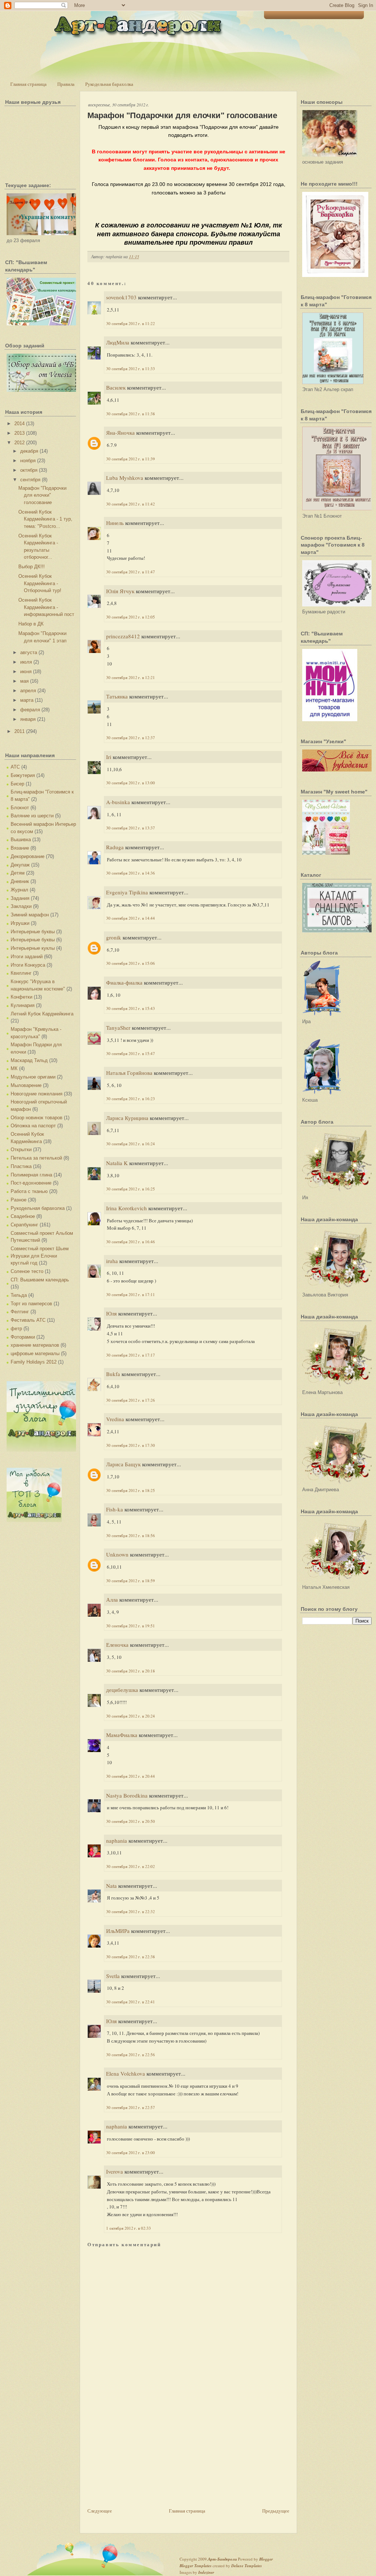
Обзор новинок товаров (37, 1118)
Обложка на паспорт (33, 1126)
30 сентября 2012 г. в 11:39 (131, 459)
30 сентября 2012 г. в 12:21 (131, 677)
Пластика (21, 1166)
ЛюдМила (118, 342)
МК (14, 1068)
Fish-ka (115, 1509)
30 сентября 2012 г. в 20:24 (131, 1716)
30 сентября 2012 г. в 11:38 (131, 414)
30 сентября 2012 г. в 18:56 (131, 1535)
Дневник (20, 881)
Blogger (266, 2559)
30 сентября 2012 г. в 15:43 (131, 1008)
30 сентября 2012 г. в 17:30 (131, 1445)
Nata (111, 1886)
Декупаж (20, 865)
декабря (29, 451)
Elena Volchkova (126, 2073)
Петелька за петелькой (36, 1158)
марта (27, 700)
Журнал (19, 890)
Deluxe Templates (247, 2566)
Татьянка (117, 696)
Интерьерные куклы (33, 948)
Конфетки (21, 997)
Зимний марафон (30, 915)
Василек (116, 387)
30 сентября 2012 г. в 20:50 (131, 1821)
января (28, 719)
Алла (112, 1599)
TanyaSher (118, 1028)
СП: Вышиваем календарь (40, 1280)
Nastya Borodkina (127, 1795)
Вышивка (21, 840)
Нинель (115, 523)
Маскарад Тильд (29, 1060)
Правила (66, 84)
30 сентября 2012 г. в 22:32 (131, 1911)
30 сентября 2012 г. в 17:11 (131, 1294)
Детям (18, 873)
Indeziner (206, 2572)
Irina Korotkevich (126, 1208)
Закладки (21, 906)
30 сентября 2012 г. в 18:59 (131, 1581)
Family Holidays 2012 (34, 1362)
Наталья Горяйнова (129, 1073)
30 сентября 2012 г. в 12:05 (131, 617)
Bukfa (114, 1374)
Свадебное (23, 1216)
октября (29, 470)
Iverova (115, 2171)
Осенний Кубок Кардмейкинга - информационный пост (46, 607)
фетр (16, 1329)
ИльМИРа (118, 1931)
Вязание (20, 848)
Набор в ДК (31, 624)
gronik (114, 937)
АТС (15, 767)
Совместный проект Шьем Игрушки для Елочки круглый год (40, 1256)
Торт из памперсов (31, 1304)
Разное (19, 1200)
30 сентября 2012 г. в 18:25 (131, 1490)
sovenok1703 (121, 297)
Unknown (117, 1554)
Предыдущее (276, 2511)
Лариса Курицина (127, 1118)
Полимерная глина (31, 1175)
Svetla (113, 1976)
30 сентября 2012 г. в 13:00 (131, 783)
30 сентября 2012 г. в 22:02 (131, 1866)
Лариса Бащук (123, 1464)
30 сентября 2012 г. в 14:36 (131, 873)
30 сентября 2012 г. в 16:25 (131, 1189)
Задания (20, 898)
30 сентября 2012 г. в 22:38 (131, 1957)
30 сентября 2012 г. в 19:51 (131, 1626)
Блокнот (20, 808)
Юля (111, 1313)
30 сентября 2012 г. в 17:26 (131, 1400)
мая (24, 681)
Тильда (19, 1295)
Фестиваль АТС (28, 1320)
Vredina (115, 1419)
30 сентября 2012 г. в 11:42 (131, 504)
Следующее (100, 2511)
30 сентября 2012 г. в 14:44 (131, 918)
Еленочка (117, 1645)
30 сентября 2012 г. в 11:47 (131, 572)
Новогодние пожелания (37, 1094)
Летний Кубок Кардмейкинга (42, 1014)
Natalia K (117, 1163)
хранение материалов (35, 1345)
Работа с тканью (29, 1191)
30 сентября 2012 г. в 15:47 (131, 1053)
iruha (112, 1261)
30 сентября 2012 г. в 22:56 (131, 2055)
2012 (19, 443)
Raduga (115, 847)
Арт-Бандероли (222, 2559)
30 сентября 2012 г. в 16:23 (131, 1099)
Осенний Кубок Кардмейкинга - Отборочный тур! (40, 583)
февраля (30, 710)
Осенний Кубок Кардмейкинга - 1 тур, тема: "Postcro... (45, 519)
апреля (28, 691)
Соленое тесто (27, 1271)
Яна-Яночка (120, 433)
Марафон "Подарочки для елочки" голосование (42, 495)
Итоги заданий (27, 957)
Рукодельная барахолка (109, 84)
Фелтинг (20, 1312)
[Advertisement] (142, 2455)
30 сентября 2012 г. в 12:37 (131, 738)
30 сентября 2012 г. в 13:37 (131, 828)
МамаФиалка (122, 1735)
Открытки (21, 1150)
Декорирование (28, 856)
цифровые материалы (35, 1353)
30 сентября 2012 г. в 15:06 (131, 963)
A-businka (118, 802)
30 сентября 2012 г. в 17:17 (131, 1355)
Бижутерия (23, 775)
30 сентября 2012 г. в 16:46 (131, 1242)
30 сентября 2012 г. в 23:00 (131, 2152)
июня (26, 672)
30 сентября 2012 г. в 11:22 (131, 323)
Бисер (17, 784)
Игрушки (20, 923)
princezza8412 (123, 636)
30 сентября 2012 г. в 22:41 (131, 2002)
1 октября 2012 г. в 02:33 (129, 2228)
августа (29, 652)
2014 (19, 424)
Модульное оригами (33, 1077)
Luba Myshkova (125, 478)
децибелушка (122, 1690)
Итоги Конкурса (28, 965)
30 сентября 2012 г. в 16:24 (131, 1144)
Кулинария (23, 1005)
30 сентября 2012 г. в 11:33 (131, 368)
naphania (117, 1840)
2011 (19, 731)
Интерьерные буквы (33, 932)
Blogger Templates (196, 2566)
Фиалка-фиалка (124, 982)
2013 (19, 433)
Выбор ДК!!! (32, 567)
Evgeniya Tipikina (127, 892)
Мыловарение (26, 1085)
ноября (28, 461)
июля (26, 662)
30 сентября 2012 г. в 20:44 (131, 1776)
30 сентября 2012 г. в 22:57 (131, 2107)
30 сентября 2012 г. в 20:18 (131, 1671)
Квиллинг (21, 973)
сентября (30, 480)
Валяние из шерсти (32, 816)
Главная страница (28, 84)
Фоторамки (23, 1337)
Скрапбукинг (24, 1225)
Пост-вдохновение (31, 1183)
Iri (109, 757)
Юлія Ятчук (120, 591)
